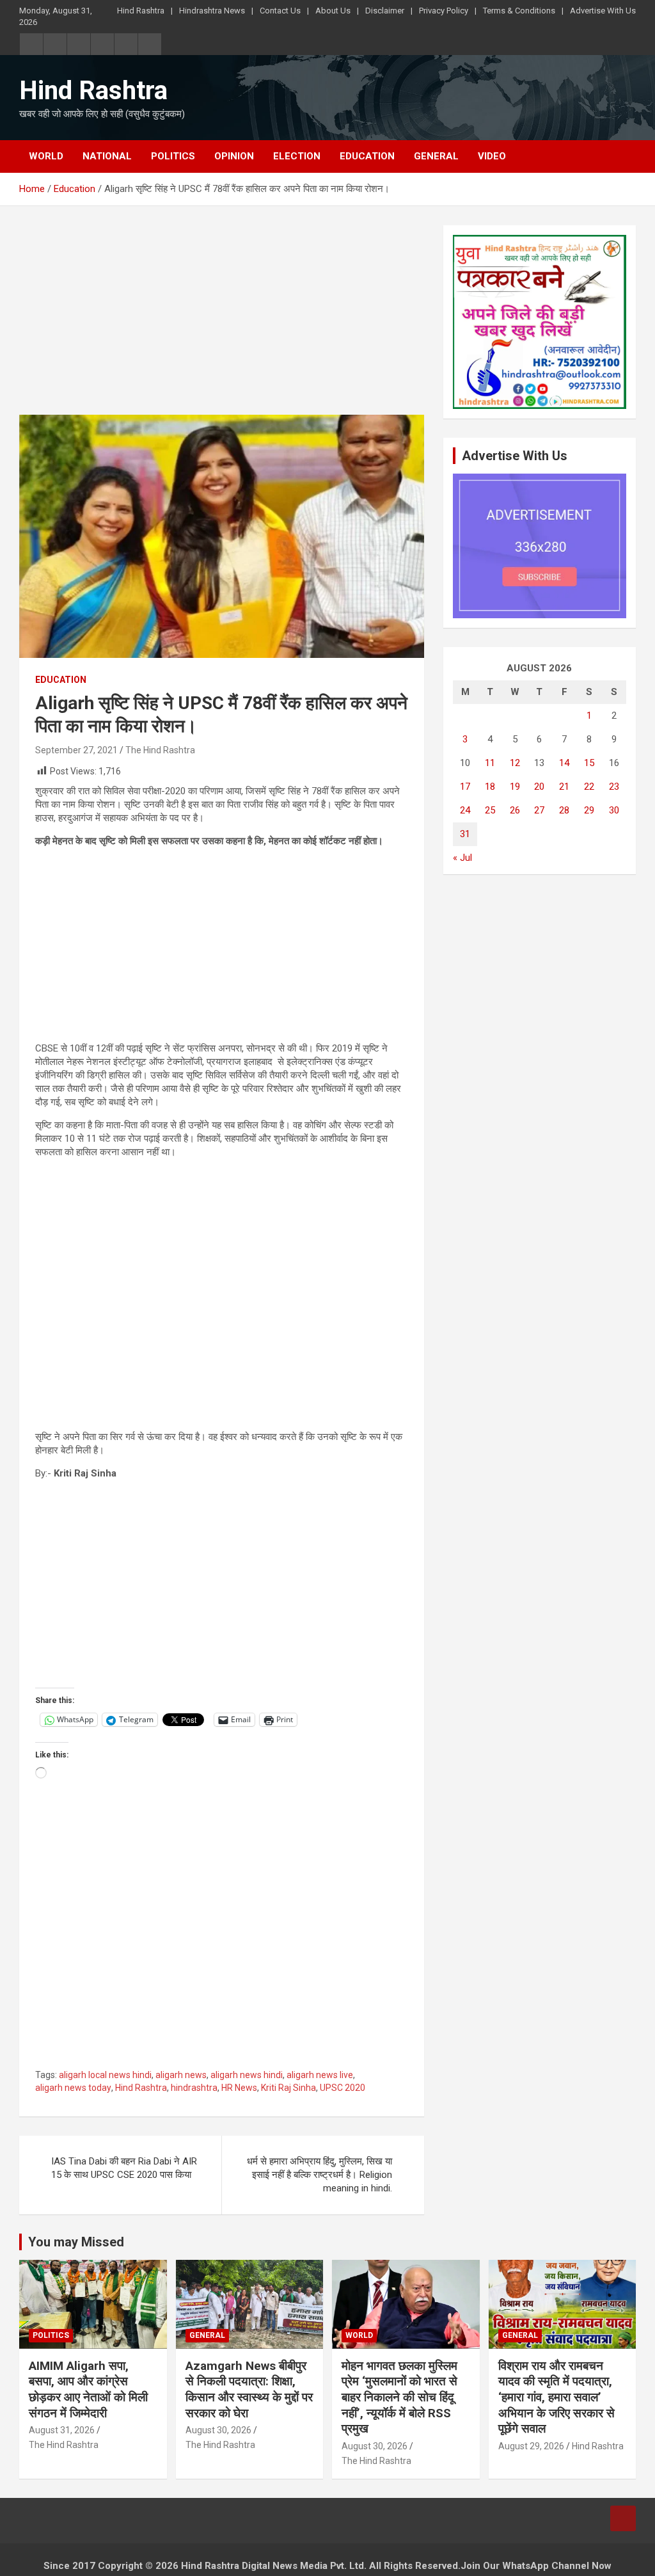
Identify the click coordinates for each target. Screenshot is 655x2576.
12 (515, 763)
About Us (333, 11)
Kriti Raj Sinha (288, 2088)
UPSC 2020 (343, 2088)
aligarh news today (73, 2088)
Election (297, 156)
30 (614, 810)
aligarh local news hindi (105, 2075)
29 (589, 810)
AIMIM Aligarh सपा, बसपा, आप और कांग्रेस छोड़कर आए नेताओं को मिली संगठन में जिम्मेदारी (88, 2389)
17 (465, 787)
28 (564, 810)
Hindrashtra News (212, 11)
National (107, 156)
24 (465, 810)
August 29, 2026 (531, 2446)
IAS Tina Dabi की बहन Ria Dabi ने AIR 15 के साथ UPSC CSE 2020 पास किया (124, 2168)
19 (515, 787)
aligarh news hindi (247, 2075)
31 (465, 834)
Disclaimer (385, 11)
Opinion (234, 156)
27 (539, 810)
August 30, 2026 (218, 2430)
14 (564, 763)
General (436, 156)
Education (367, 156)
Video (492, 156)
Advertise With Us (603, 11)
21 (564, 787)
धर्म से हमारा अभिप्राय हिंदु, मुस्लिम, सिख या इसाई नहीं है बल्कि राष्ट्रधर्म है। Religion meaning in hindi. (320, 2175)
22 (589, 787)
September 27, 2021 (76, 750)
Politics (173, 156)
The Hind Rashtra (160, 750)
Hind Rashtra (141, 11)
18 (490, 787)
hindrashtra (194, 2088)
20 (539, 787)
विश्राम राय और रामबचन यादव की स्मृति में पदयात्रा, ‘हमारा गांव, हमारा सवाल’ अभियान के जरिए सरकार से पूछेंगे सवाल (556, 2397)
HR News (239, 2088)
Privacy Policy (444, 11)
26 (515, 810)
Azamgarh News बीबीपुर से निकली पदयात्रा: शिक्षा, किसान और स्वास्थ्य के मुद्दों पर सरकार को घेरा (249, 2389)
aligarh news (181, 2075)
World (46, 156)
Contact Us (280, 11)
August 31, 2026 (62, 2430)
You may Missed (76, 2242)
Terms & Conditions (519, 11)
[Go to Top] (623, 2518)
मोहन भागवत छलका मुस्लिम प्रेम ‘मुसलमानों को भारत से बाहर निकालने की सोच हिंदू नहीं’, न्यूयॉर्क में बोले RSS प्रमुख (399, 2397)
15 (589, 763)
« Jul (462, 858)
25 (490, 810)
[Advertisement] (222, 320)
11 (490, 763)
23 (614, 787)
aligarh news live (320, 2075)
